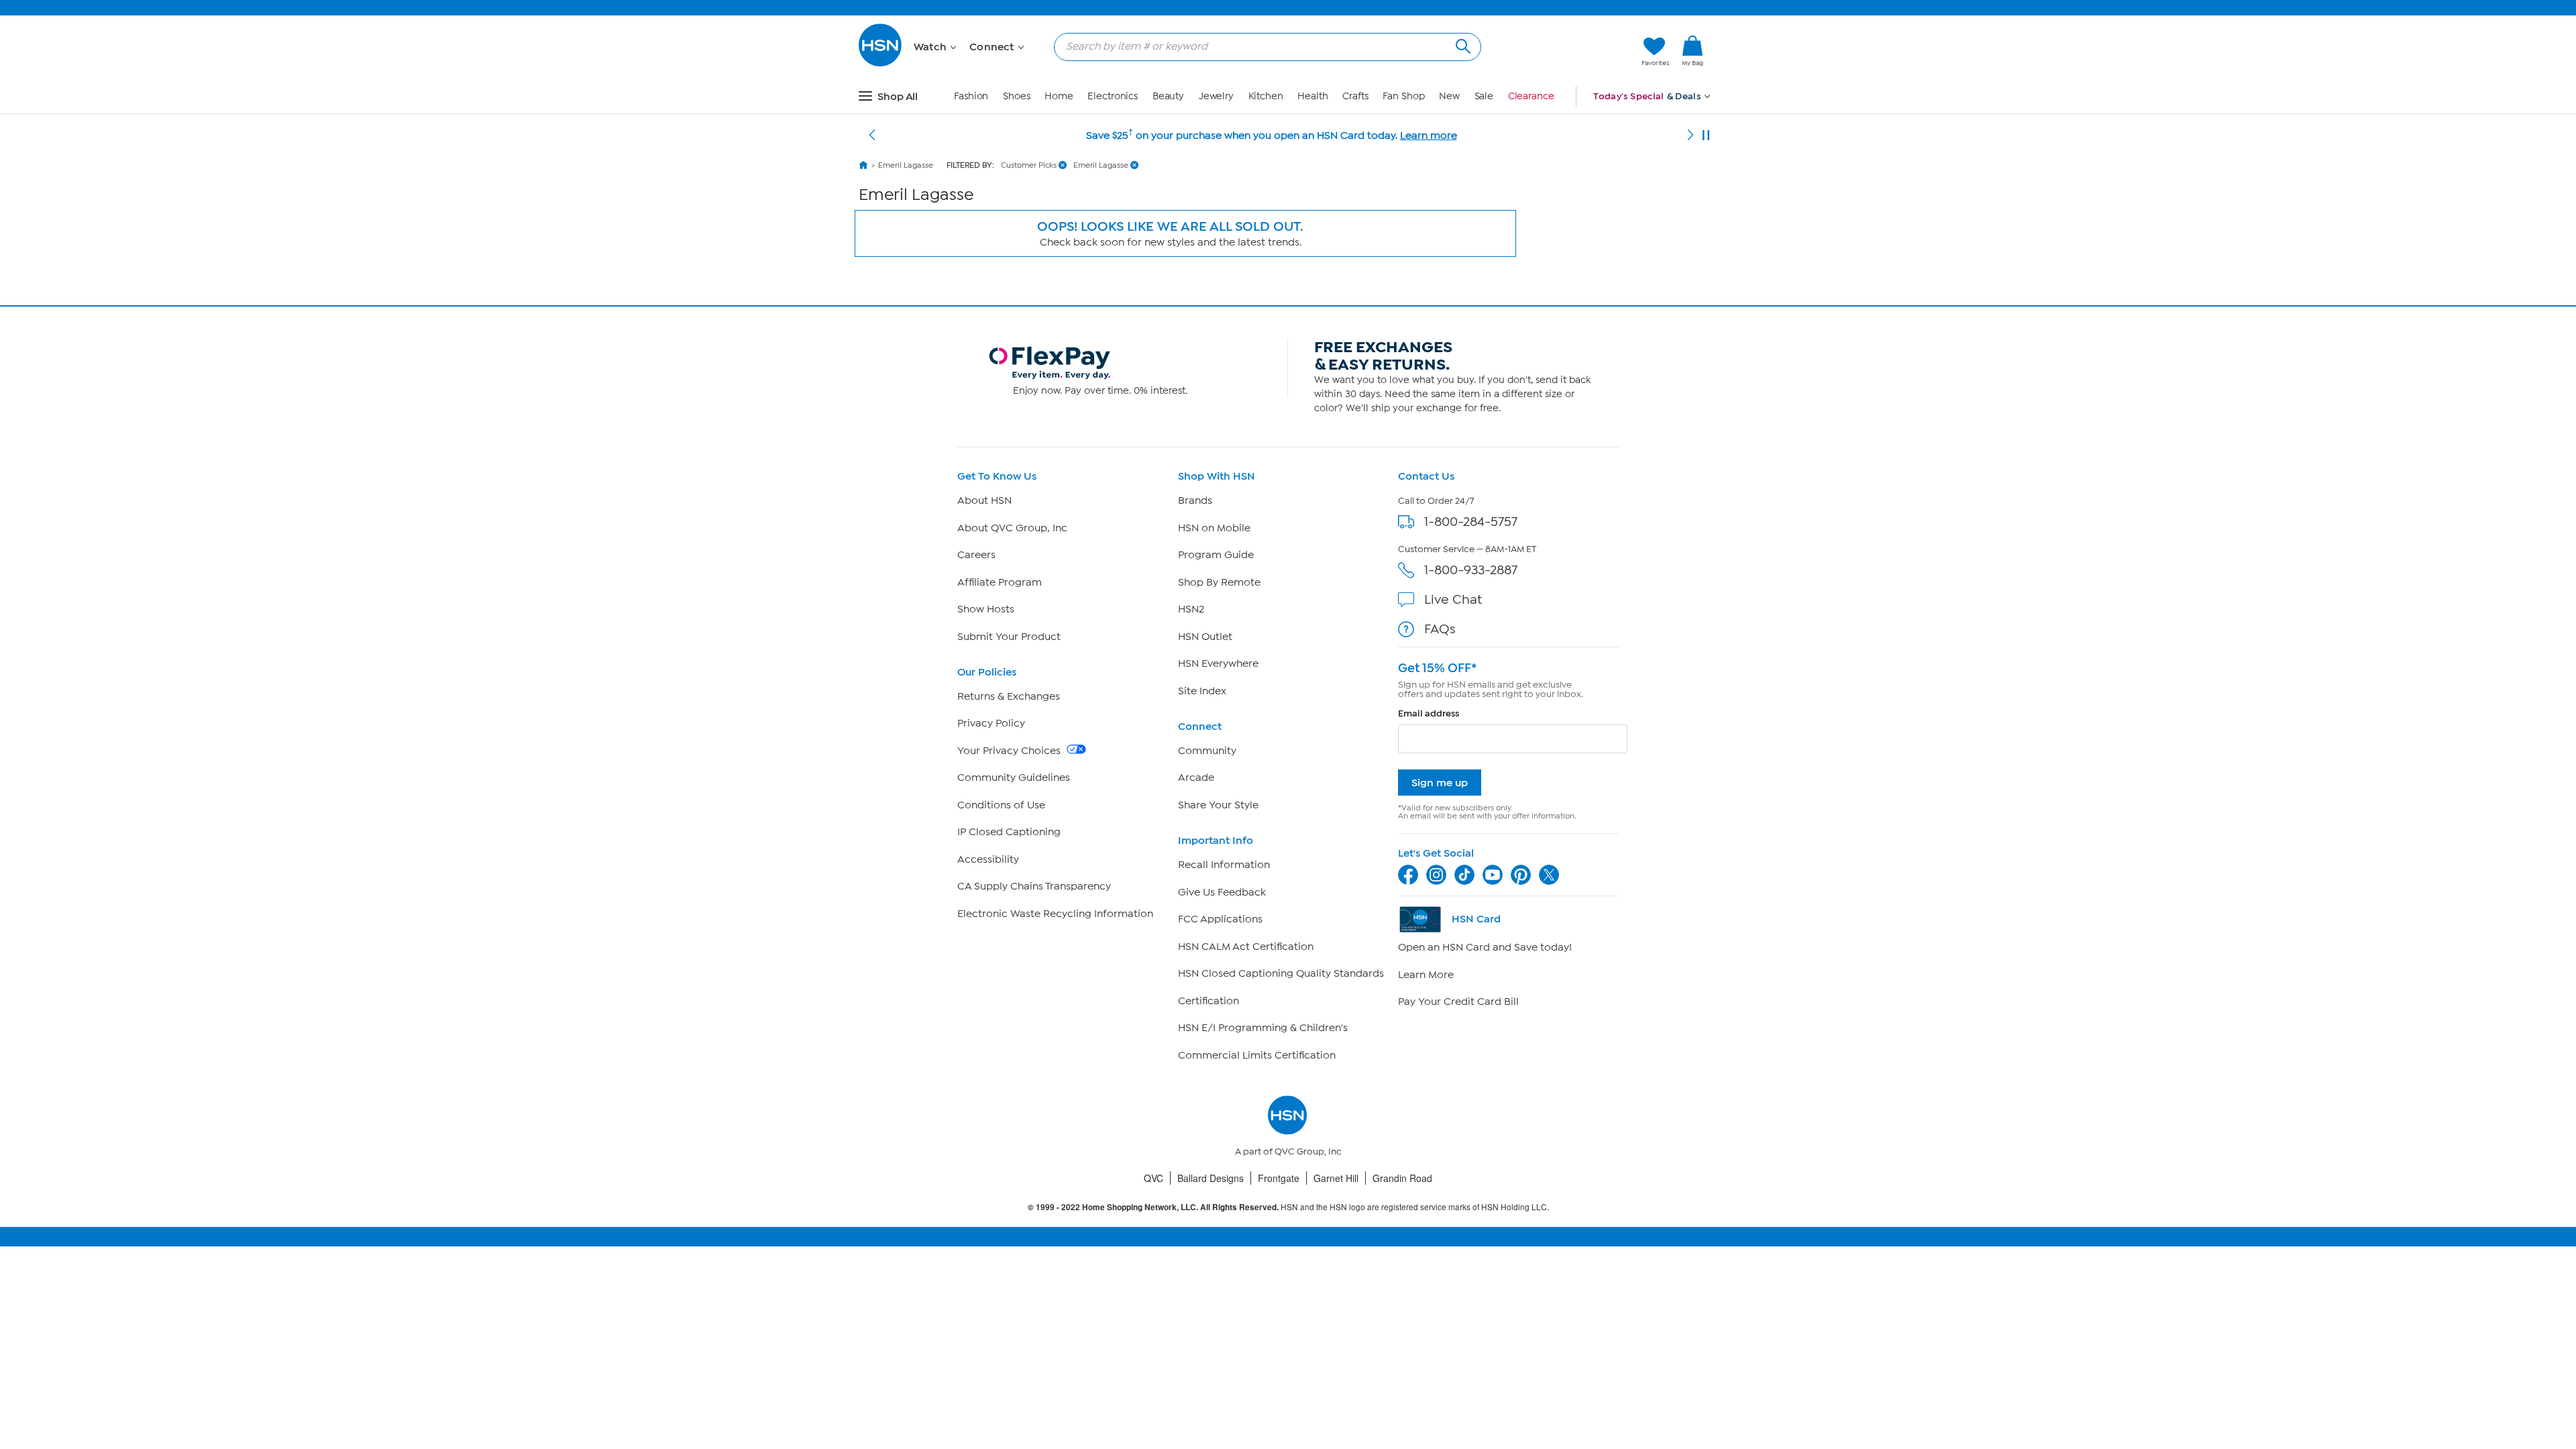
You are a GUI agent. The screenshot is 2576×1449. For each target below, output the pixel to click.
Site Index (1202, 691)
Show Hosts (986, 609)
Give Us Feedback (1222, 892)
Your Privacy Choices (1010, 751)
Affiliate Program (1000, 582)
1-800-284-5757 (1471, 522)
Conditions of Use (1001, 805)
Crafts (1355, 96)
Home (1059, 96)
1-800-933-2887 (1471, 570)
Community (1207, 751)
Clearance (1531, 96)
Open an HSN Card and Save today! (1485, 947)
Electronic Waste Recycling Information (1055, 914)
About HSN (984, 500)
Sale (1484, 96)
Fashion (971, 96)
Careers (976, 555)
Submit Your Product (1009, 637)
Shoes (1017, 96)
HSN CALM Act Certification (1246, 947)
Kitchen (1266, 96)
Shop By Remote (1219, 582)
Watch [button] (931, 47)
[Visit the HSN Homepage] (881, 64)
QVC (1153, 1178)
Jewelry (1216, 96)
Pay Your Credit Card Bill (1458, 1002)
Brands (1195, 500)
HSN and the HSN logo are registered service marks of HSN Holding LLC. (1288, 1207)
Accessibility (988, 859)
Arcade (1196, 777)
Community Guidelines (1014, 777)
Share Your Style (1218, 805)
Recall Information (1224, 865)
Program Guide (1216, 555)
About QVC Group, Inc (1012, 528)
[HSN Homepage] (863, 165)
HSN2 (1191, 609)
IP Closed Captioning (1009, 832)
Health (1312, 96)
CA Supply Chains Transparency (1034, 886)
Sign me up (1440, 783)
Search (1461, 45)
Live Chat (1453, 599)
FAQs (1440, 629)
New (1449, 96)
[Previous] (872, 136)
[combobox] (1262, 46)
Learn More (1426, 975)
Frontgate (1279, 1178)
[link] (1693, 52)
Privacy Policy (991, 723)
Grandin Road (1402, 1178)
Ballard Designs (1211, 1178)
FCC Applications (1220, 919)
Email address (1429, 713)
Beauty (1168, 96)
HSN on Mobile (1214, 528)
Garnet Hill (1336, 1178)
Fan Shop (1403, 96)
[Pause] (1706, 136)
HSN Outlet (1205, 637)
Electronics (1113, 96)
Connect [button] (993, 47)
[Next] (1690, 136)
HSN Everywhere (1218, 663)
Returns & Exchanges (1009, 696)
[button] (1568, 52)
